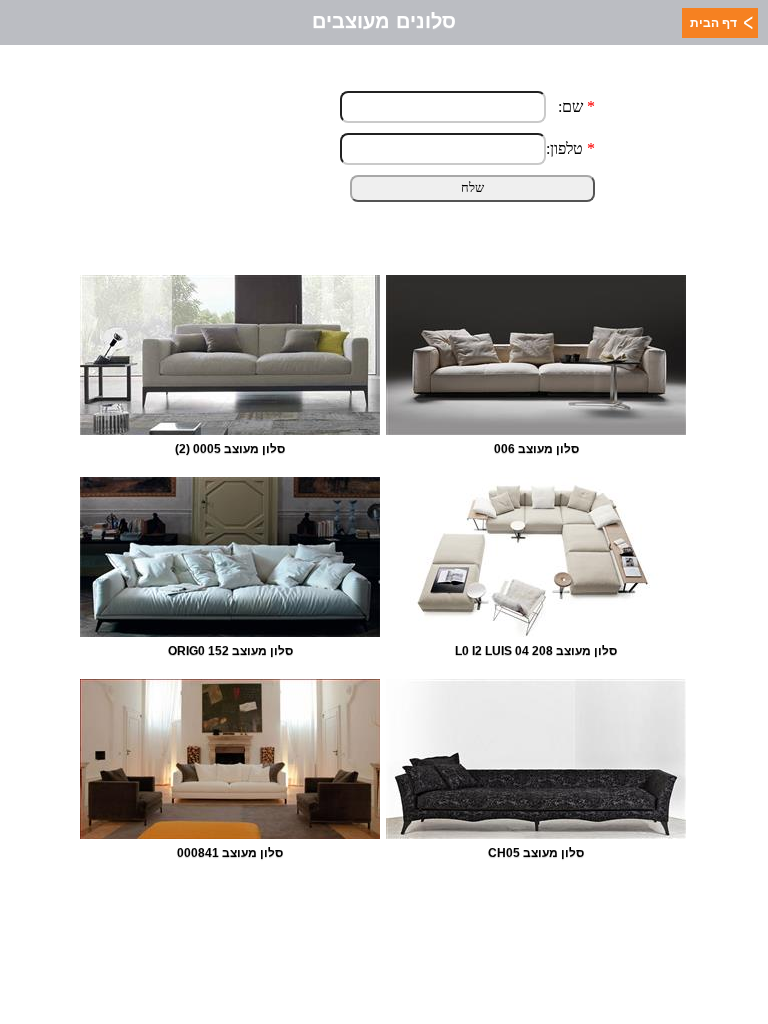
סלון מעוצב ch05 (536, 853)
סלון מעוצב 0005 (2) (230, 449)
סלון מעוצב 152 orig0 (230, 651)
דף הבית (713, 23)
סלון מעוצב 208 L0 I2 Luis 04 (536, 651)
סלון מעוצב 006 (536, 449)
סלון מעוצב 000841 (230, 853)
